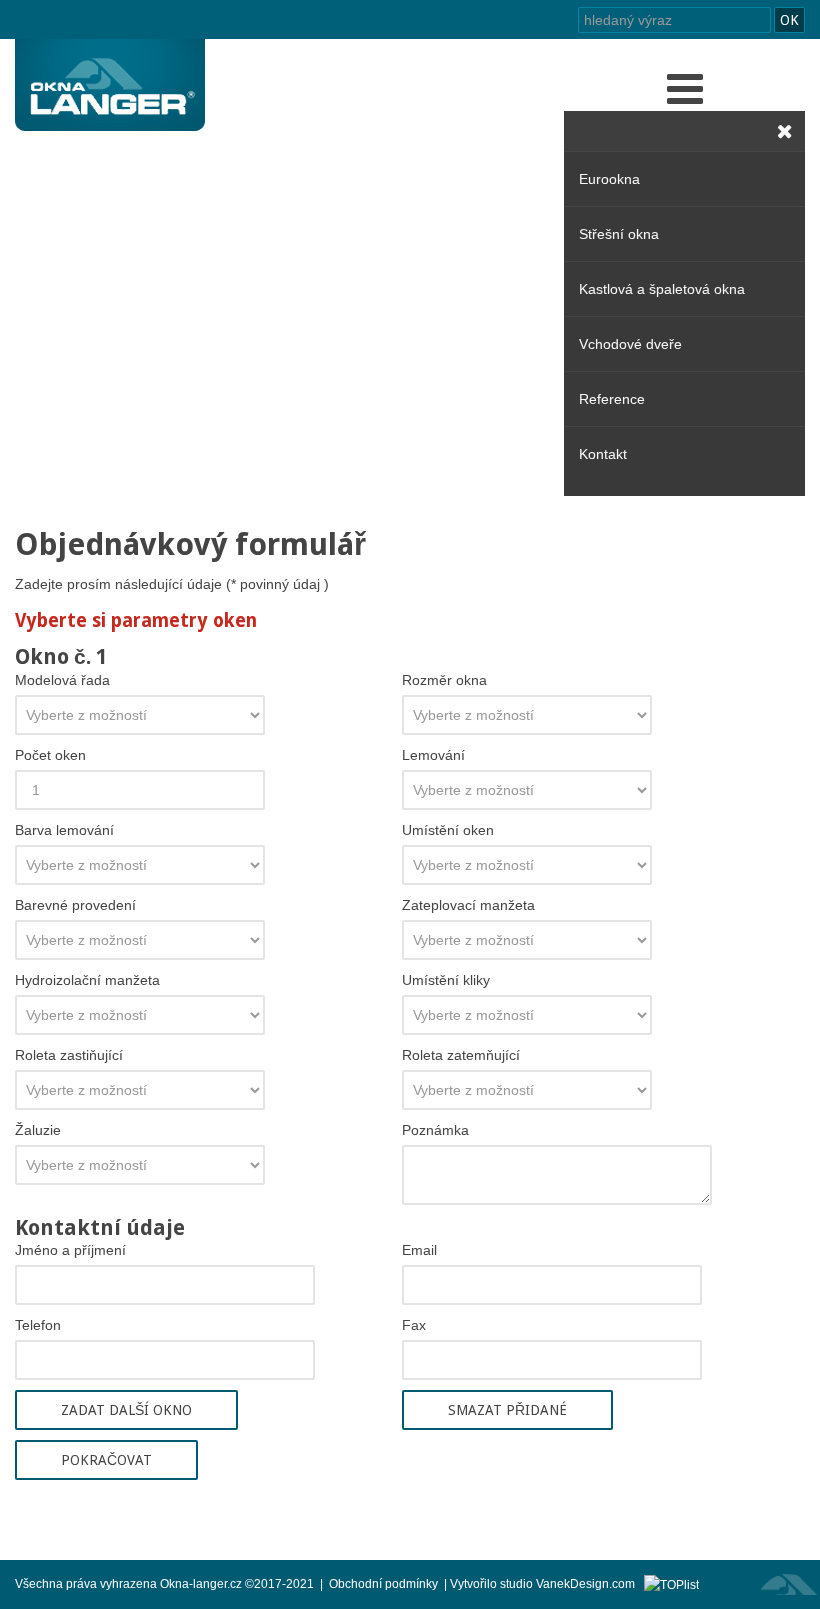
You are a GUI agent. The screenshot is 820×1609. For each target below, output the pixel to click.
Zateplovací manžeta (468, 905)
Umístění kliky (446, 980)
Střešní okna (619, 234)
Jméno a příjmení (70, 1250)
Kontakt (603, 454)
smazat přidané (507, 1410)
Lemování (433, 755)
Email (419, 1250)
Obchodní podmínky (383, 1584)
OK (789, 20)
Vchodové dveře (630, 344)
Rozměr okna (444, 680)
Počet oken (50, 755)
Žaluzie (38, 1130)
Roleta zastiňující (69, 1055)
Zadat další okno (126, 1410)
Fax (414, 1325)
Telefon (38, 1325)
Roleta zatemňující (461, 1055)
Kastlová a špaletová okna (662, 289)
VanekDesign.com (590, 1584)
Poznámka (435, 1130)
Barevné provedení (75, 905)
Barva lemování (64, 830)
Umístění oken (448, 830)
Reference (612, 399)
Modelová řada (62, 680)
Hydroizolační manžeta (87, 980)
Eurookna (609, 179)
